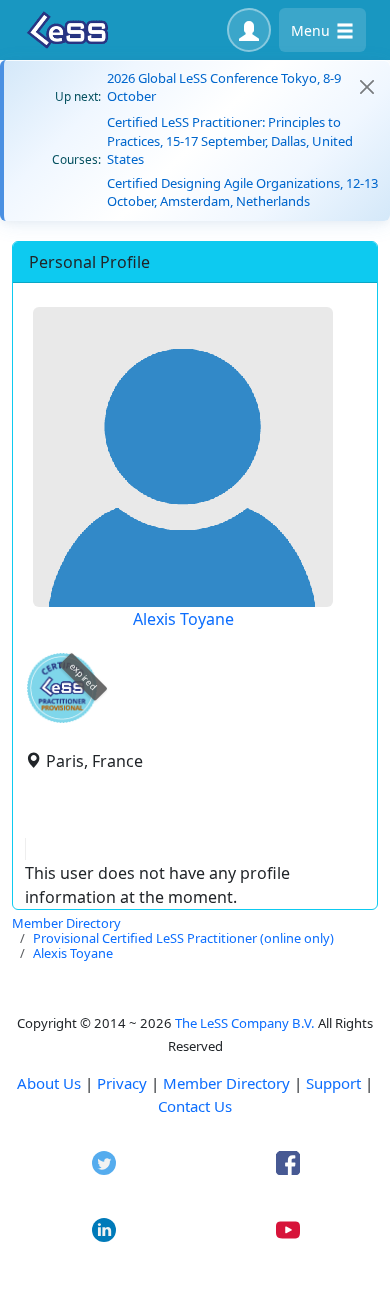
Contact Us (195, 1106)
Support (333, 1083)
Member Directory (226, 1083)
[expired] (62, 719)
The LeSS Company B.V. (245, 1023)
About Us (49, 1083)
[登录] (249, 30)
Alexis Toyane (183, 619)
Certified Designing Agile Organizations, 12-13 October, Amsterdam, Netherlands (242, 192)
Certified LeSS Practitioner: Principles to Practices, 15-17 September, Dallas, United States (230, 140)
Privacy (122, 1083)
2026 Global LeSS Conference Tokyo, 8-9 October (224, 87)
